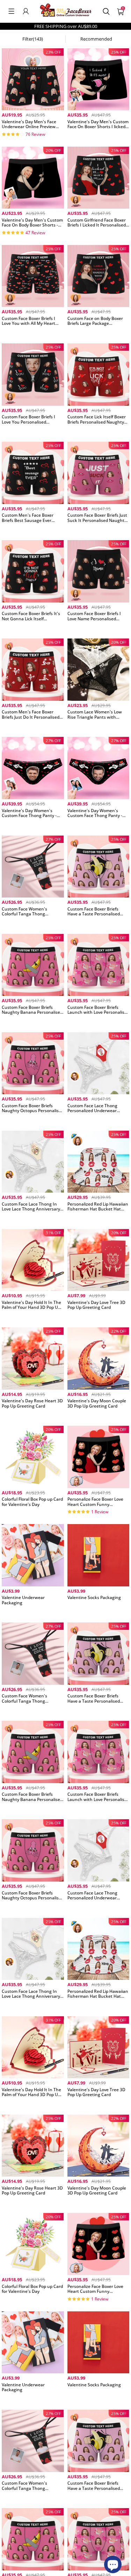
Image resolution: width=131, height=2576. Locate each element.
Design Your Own (33, 136)
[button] (11, 11)
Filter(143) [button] (33, 39)
